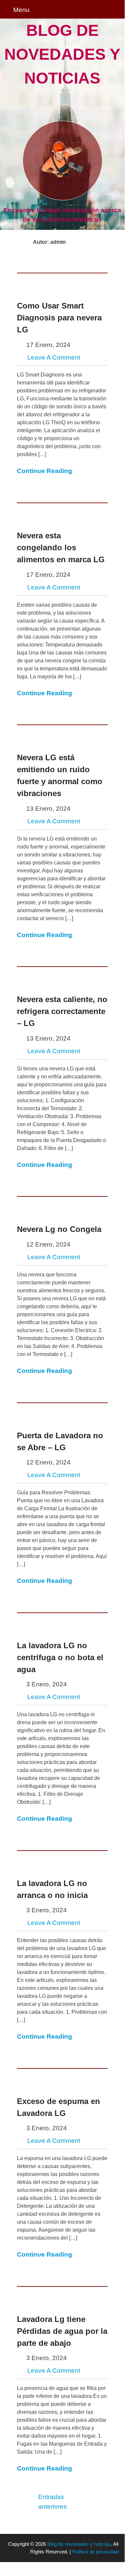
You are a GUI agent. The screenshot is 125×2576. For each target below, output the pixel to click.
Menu (21, 10)
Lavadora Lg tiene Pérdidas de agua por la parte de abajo (62, 2331)
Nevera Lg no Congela (59, 1229)
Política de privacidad (95, 2552)
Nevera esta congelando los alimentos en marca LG (61, 547)
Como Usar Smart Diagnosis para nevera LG (59, 318)
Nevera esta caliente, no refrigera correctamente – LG (62, 1011)
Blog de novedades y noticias (62, 54)
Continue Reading (45, 471)
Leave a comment (54, 357)
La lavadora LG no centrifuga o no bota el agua (60, 1657)
